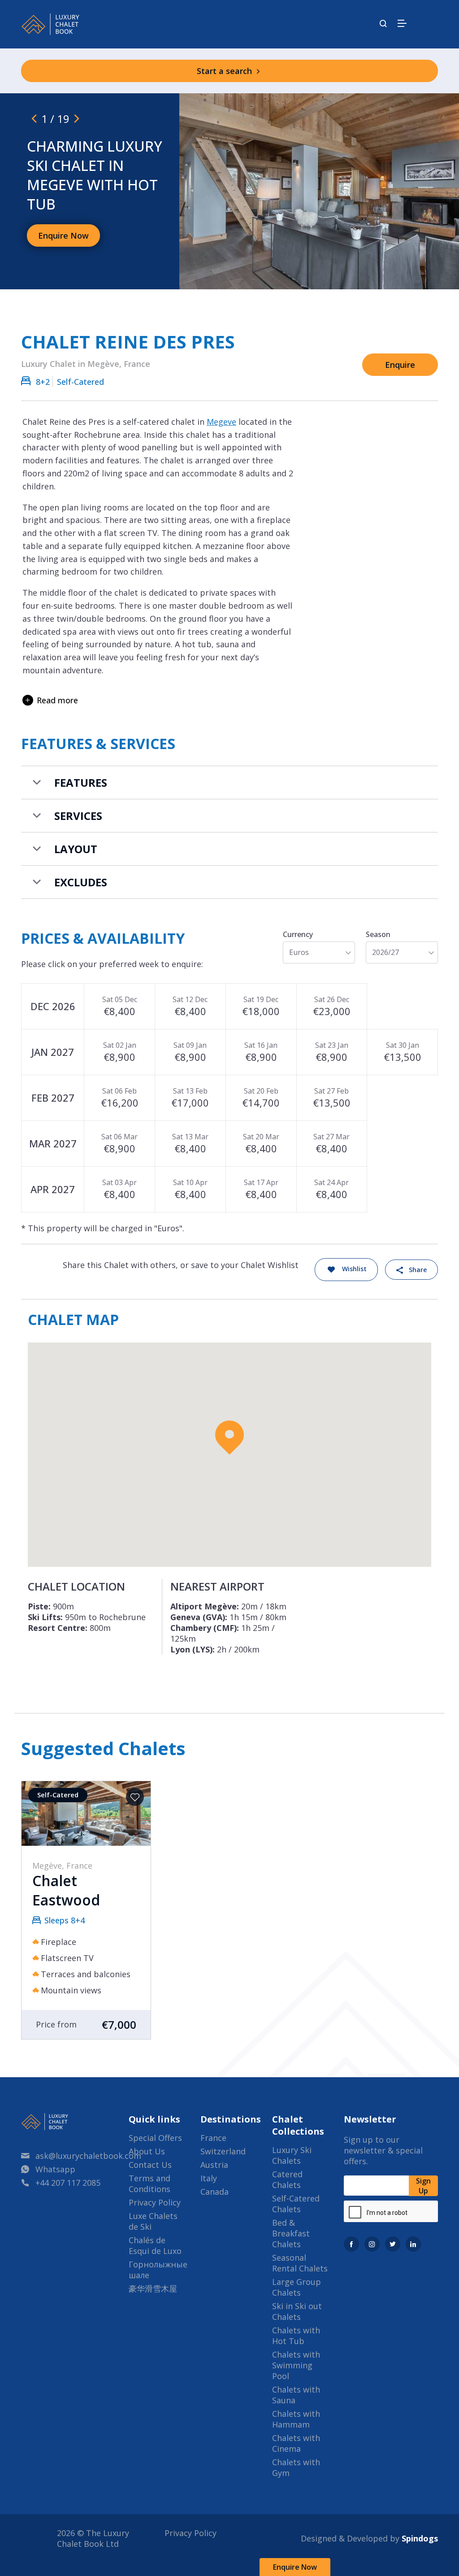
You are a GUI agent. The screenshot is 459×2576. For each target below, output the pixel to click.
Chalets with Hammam (296, 2419)
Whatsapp (55, 2169)
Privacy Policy (155, 2202)
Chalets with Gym (296, 2467)
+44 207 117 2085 (68, 2183)
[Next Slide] (77, 118)
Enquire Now (295, 2567)
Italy (209, 2178)
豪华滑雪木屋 (153, 2288)
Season (378, 934)
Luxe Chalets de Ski (153, 2221)
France (213, 2138)
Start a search (225, 71)
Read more (57, 700)
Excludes (81, 882)
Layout (76, 849)
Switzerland (223, 2151)
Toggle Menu (402, 23)
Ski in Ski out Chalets (297, 2311)
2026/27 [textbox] (385, 952)
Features (81, 782)
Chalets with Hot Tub (296, 2336)
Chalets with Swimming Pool (296, 2365)
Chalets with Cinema (296, 2443)
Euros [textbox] (299, 952)
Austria (214, 2165)
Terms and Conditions (149, 2184)
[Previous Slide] (34, 118)
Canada (214, 2192)
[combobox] (319, 952)
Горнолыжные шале (158, 2270)
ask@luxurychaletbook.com (88, 2156)
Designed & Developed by (369, 2538)
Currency (298, 934)
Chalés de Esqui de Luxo (155, 2245)
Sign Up (423, 2186)
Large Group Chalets (297, 2287)
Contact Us (150, 2165)
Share (418, 1270)
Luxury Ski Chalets (292, 2155)
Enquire (400, 365)
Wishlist (354, 1269)
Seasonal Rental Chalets (300, 2263)
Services (78, 816)
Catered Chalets (287, 2179)
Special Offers (155, 2138)
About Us (147, 2151)
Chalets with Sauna (296, 2395)
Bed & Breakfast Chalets (291, 2233)
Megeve (221, 422)
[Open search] (383, 24)
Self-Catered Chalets (296, 2204)
